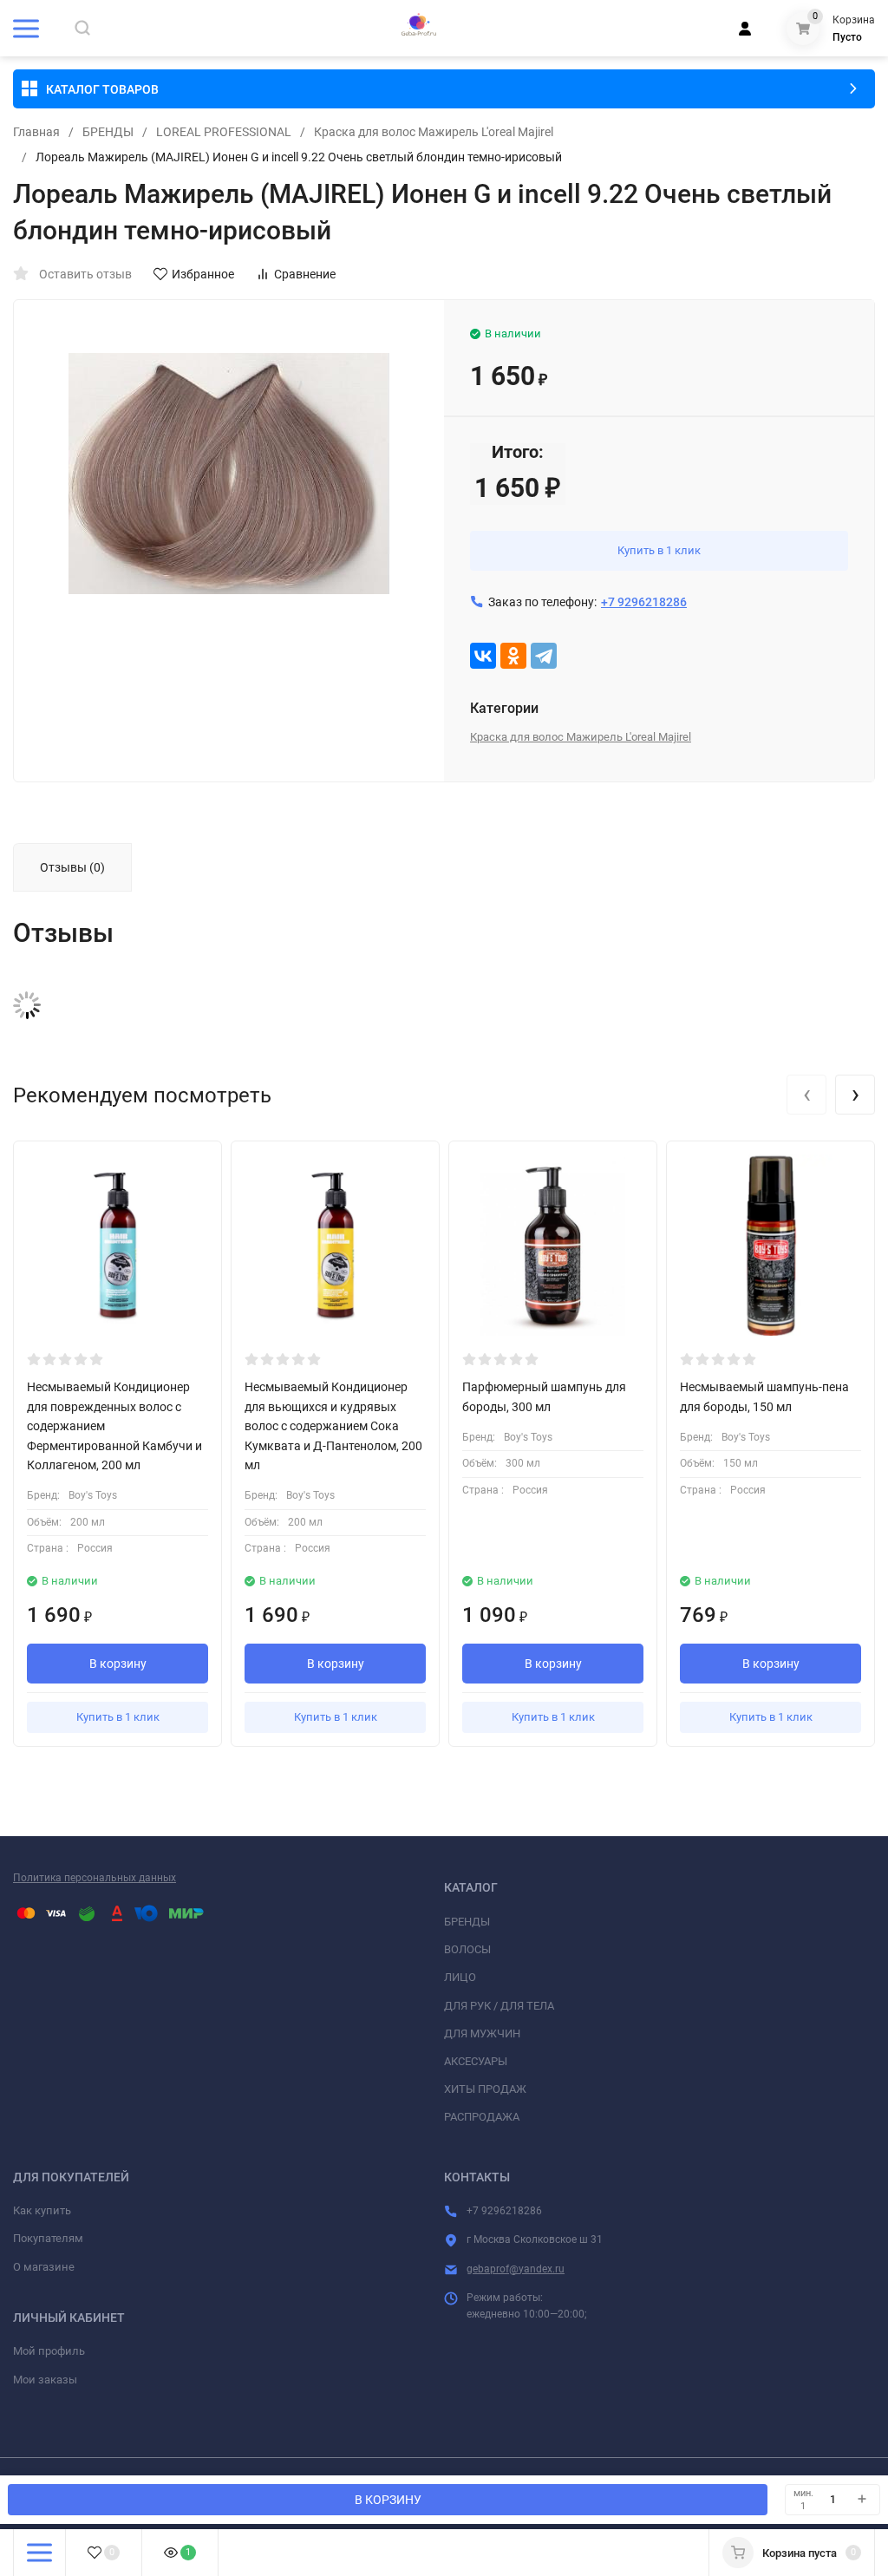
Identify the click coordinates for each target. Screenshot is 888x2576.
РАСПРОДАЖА (482, 2117)
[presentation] (806, 1095)
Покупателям (48, 2238)
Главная (36, 132)
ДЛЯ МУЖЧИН (482, 2033)
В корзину (118, 1664)
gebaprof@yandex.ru (516, 2269)
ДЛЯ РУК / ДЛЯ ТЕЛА (499, 2006)
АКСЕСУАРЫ (476, 2061)
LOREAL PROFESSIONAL (224, 132)
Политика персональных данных (95, 1878)
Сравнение (305, 274)
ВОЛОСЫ (467, 1949)
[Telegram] (544, 656)
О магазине (44, 2267)
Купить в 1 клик (659, 550)
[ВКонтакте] (483, 656)
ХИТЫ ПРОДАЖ (485, 2089)
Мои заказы (45, 2380)
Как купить (42, 2210)
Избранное (203, 274)
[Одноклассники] (513, 656)
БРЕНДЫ (108, 132)
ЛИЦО (460, 1977)
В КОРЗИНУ (388, 2500)
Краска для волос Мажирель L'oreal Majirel (434, 132)
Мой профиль (49, 2351)
